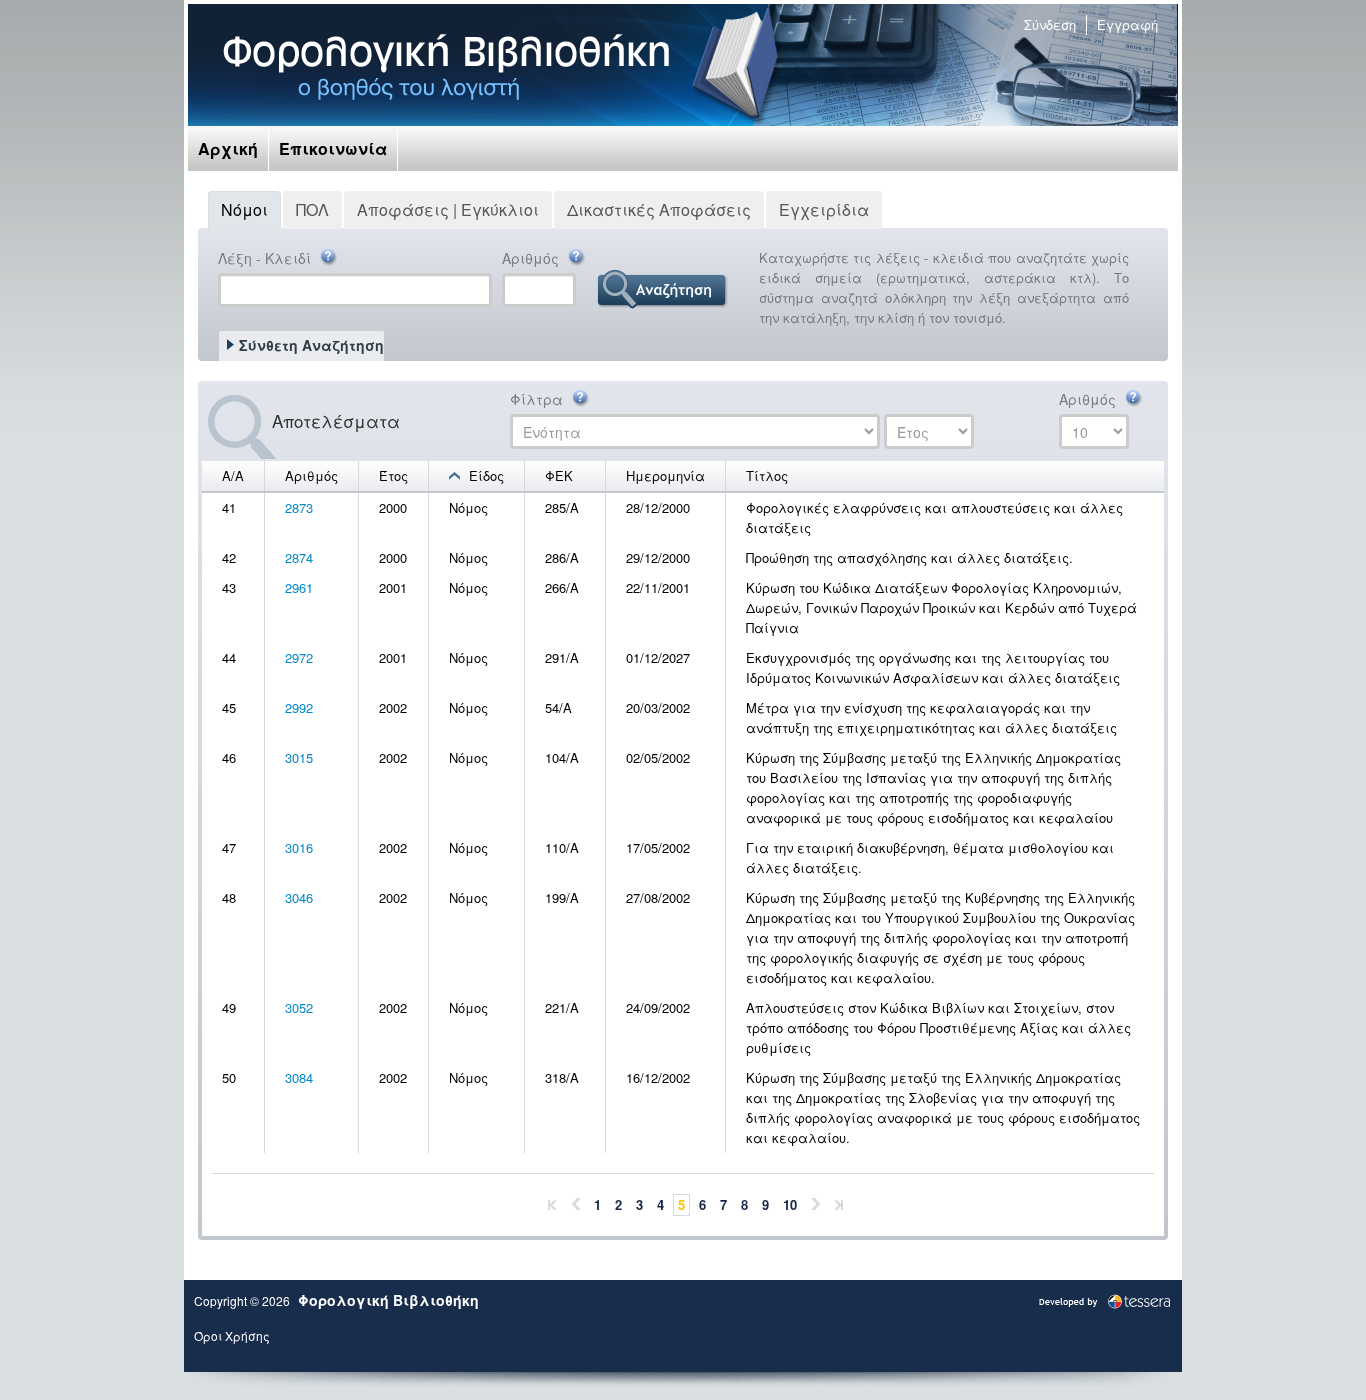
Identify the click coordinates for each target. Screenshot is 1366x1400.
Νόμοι (244, 209)
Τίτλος (767, 475)
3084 (299, 1077)
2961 (299, 587)
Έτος (393, 475)
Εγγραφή (1127, 24)
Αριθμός (532, 258)
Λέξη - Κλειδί (266, 258)
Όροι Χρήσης (232, 1335)
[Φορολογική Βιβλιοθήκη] (446, 65)
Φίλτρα (538, 399)
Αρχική (228, 148)
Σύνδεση (1050, 24)
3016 (299, 847)
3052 (299, 1007)
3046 (299, 897)
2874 (299, 557)
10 (790, 1204)
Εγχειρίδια (824, 209)
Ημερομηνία (665, 475)
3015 (299, 757)
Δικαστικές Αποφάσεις (659, 209)
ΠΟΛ (312, 209)
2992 (299, 707)
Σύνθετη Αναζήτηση (311, 345)
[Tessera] (1104, 1299)
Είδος (486, 475)
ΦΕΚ (559, 475)
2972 (299, 657)
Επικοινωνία (333, 148)
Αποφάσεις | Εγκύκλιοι (448, 209)
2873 (299, 507)
